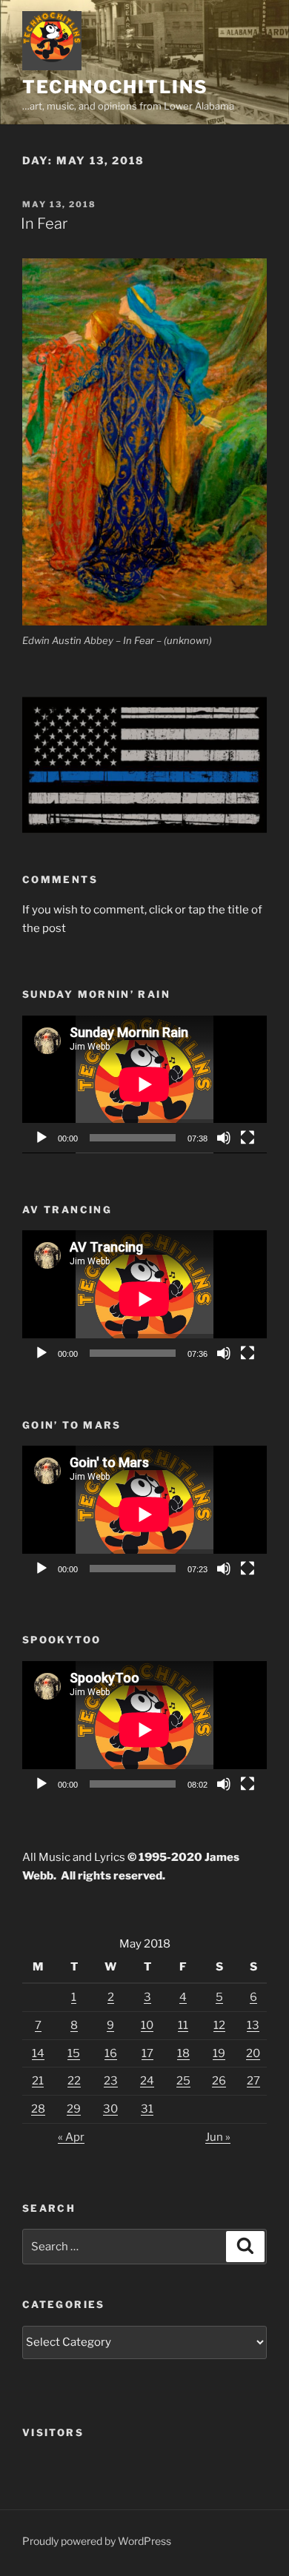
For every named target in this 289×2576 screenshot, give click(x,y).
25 (183, 2081)
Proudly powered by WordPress (97, 2541)
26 (219, 2081)
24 (147, 2081)
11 (183, 2025)
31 (147, 2109)
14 (38, 2053)
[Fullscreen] (248, 1138)
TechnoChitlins (115, 87)
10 (147, 2025)
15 (74, 2053)
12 (219, 2025)
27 (253, 2081)
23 (111, 2081)
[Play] (41, 1138)
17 (147, 2053)
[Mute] (224, 1138)
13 (253, 2025)
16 (111, 2053)
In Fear (44, 224)
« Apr (71, 2137)
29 (74, 2109)
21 (38, 2081)
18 (183, 2053)
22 (74, 2081)
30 (110, 2109)
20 (253, 2053)
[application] (144, 1084)
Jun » (218, 2137)
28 (38, 2109)
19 (219, 2053)
